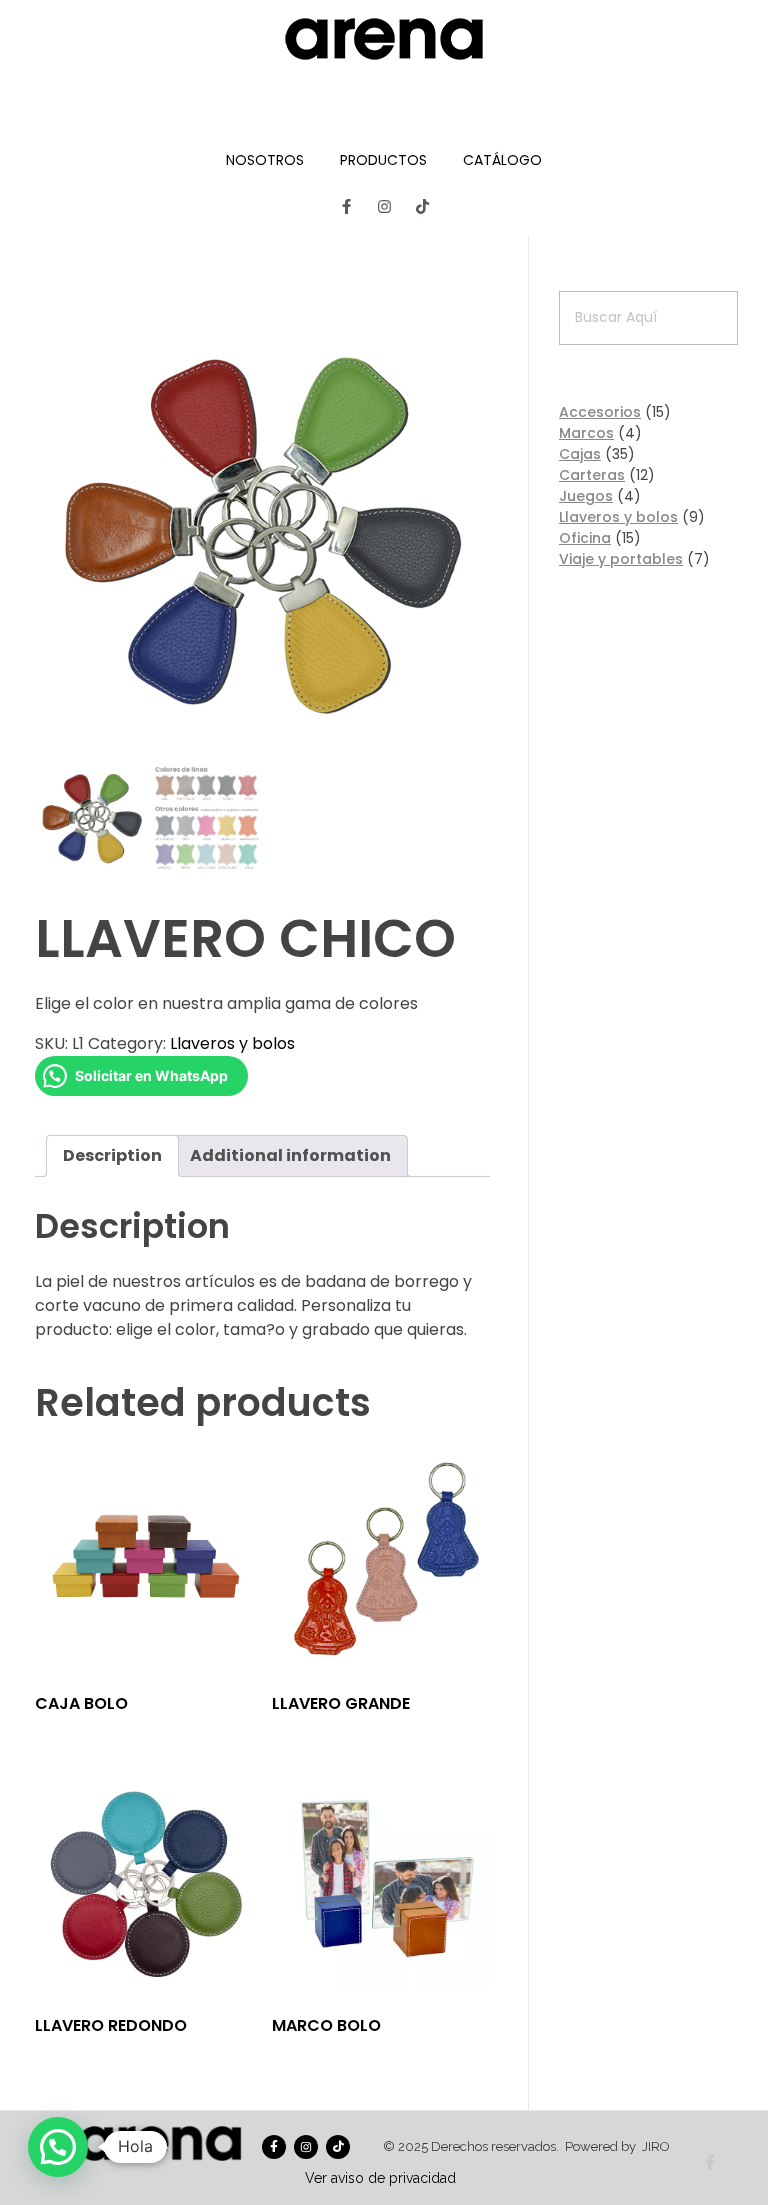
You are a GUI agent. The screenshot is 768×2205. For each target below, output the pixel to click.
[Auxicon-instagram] (384, 206)
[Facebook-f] (346, 206)
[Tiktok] (422, 206)
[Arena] (384, 39)
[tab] (112, 1156)
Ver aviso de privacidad (380, 2178)
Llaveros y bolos (232, 1043)
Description (112, 1155)
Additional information (290, 1155)
